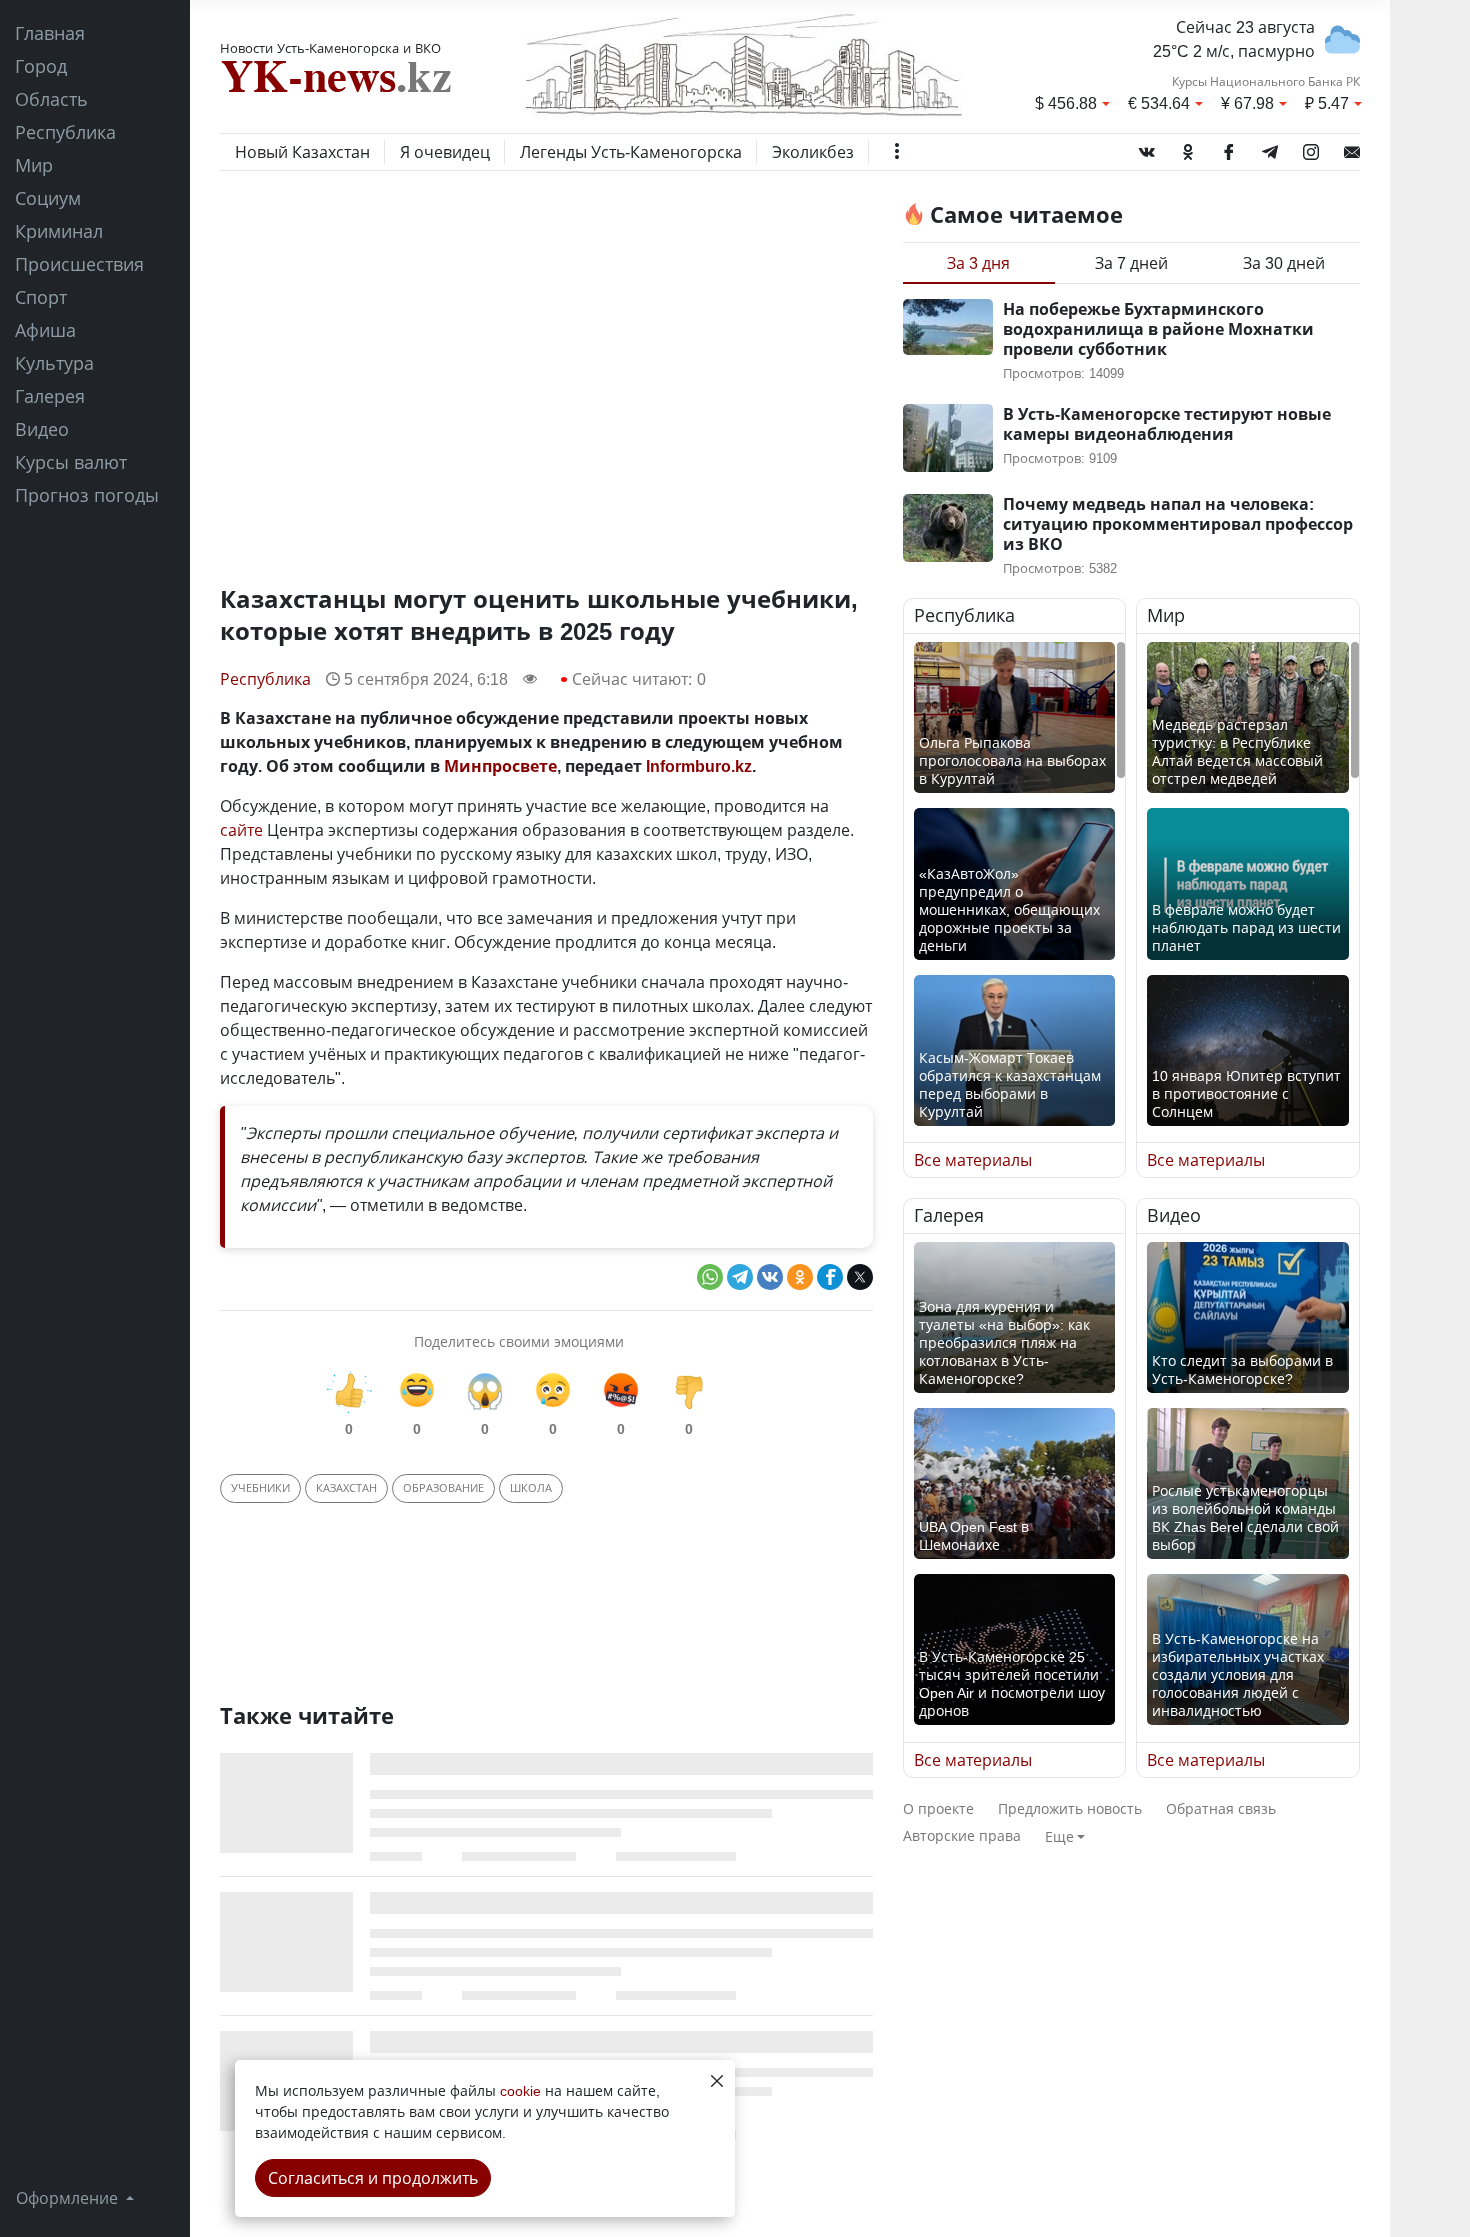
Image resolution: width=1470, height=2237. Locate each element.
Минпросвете (500, 766)
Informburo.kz (699, 766)
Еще (1059, 1836)
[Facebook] (1229, 148)
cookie (520, 2090)
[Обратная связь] (1352, 148)
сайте (241, 830)
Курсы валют (71, 462)
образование (443, 1487)
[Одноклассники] (1188, 148)
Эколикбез (813, 152)
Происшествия (79, 264)
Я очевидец (445, 152)
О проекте (938, 1808)
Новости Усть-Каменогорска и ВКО (330, 48)
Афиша (45, 330)
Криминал (59, 231)
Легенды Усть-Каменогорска (631, 152)
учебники (260, 1487)
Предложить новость (1070, 1808)
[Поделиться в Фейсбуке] (830, 1277)
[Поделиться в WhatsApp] (710, 1277)
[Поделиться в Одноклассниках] (800, 1277)
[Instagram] (1311, 148)
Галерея (50, 396)
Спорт (41, 297)
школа (531, 1487)
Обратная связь (1221, 1808)
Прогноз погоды (87, 495)
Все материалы (973, 1160)
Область (51, 99)
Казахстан (346, 1487)
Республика (65, 132)
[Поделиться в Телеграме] (740, 1277)
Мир (34, 165)
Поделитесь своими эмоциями (519, 1341)
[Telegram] (1270, 148)
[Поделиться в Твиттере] (860, 1277)
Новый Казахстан (302, 152)
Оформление (69, 2198)
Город (41, 66)
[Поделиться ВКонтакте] (770, 1277)
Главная (50, 33)
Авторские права (962, 1835)
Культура (54, 363)
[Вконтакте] (1147, 148)
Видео (42, 429)
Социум (48, 198)
